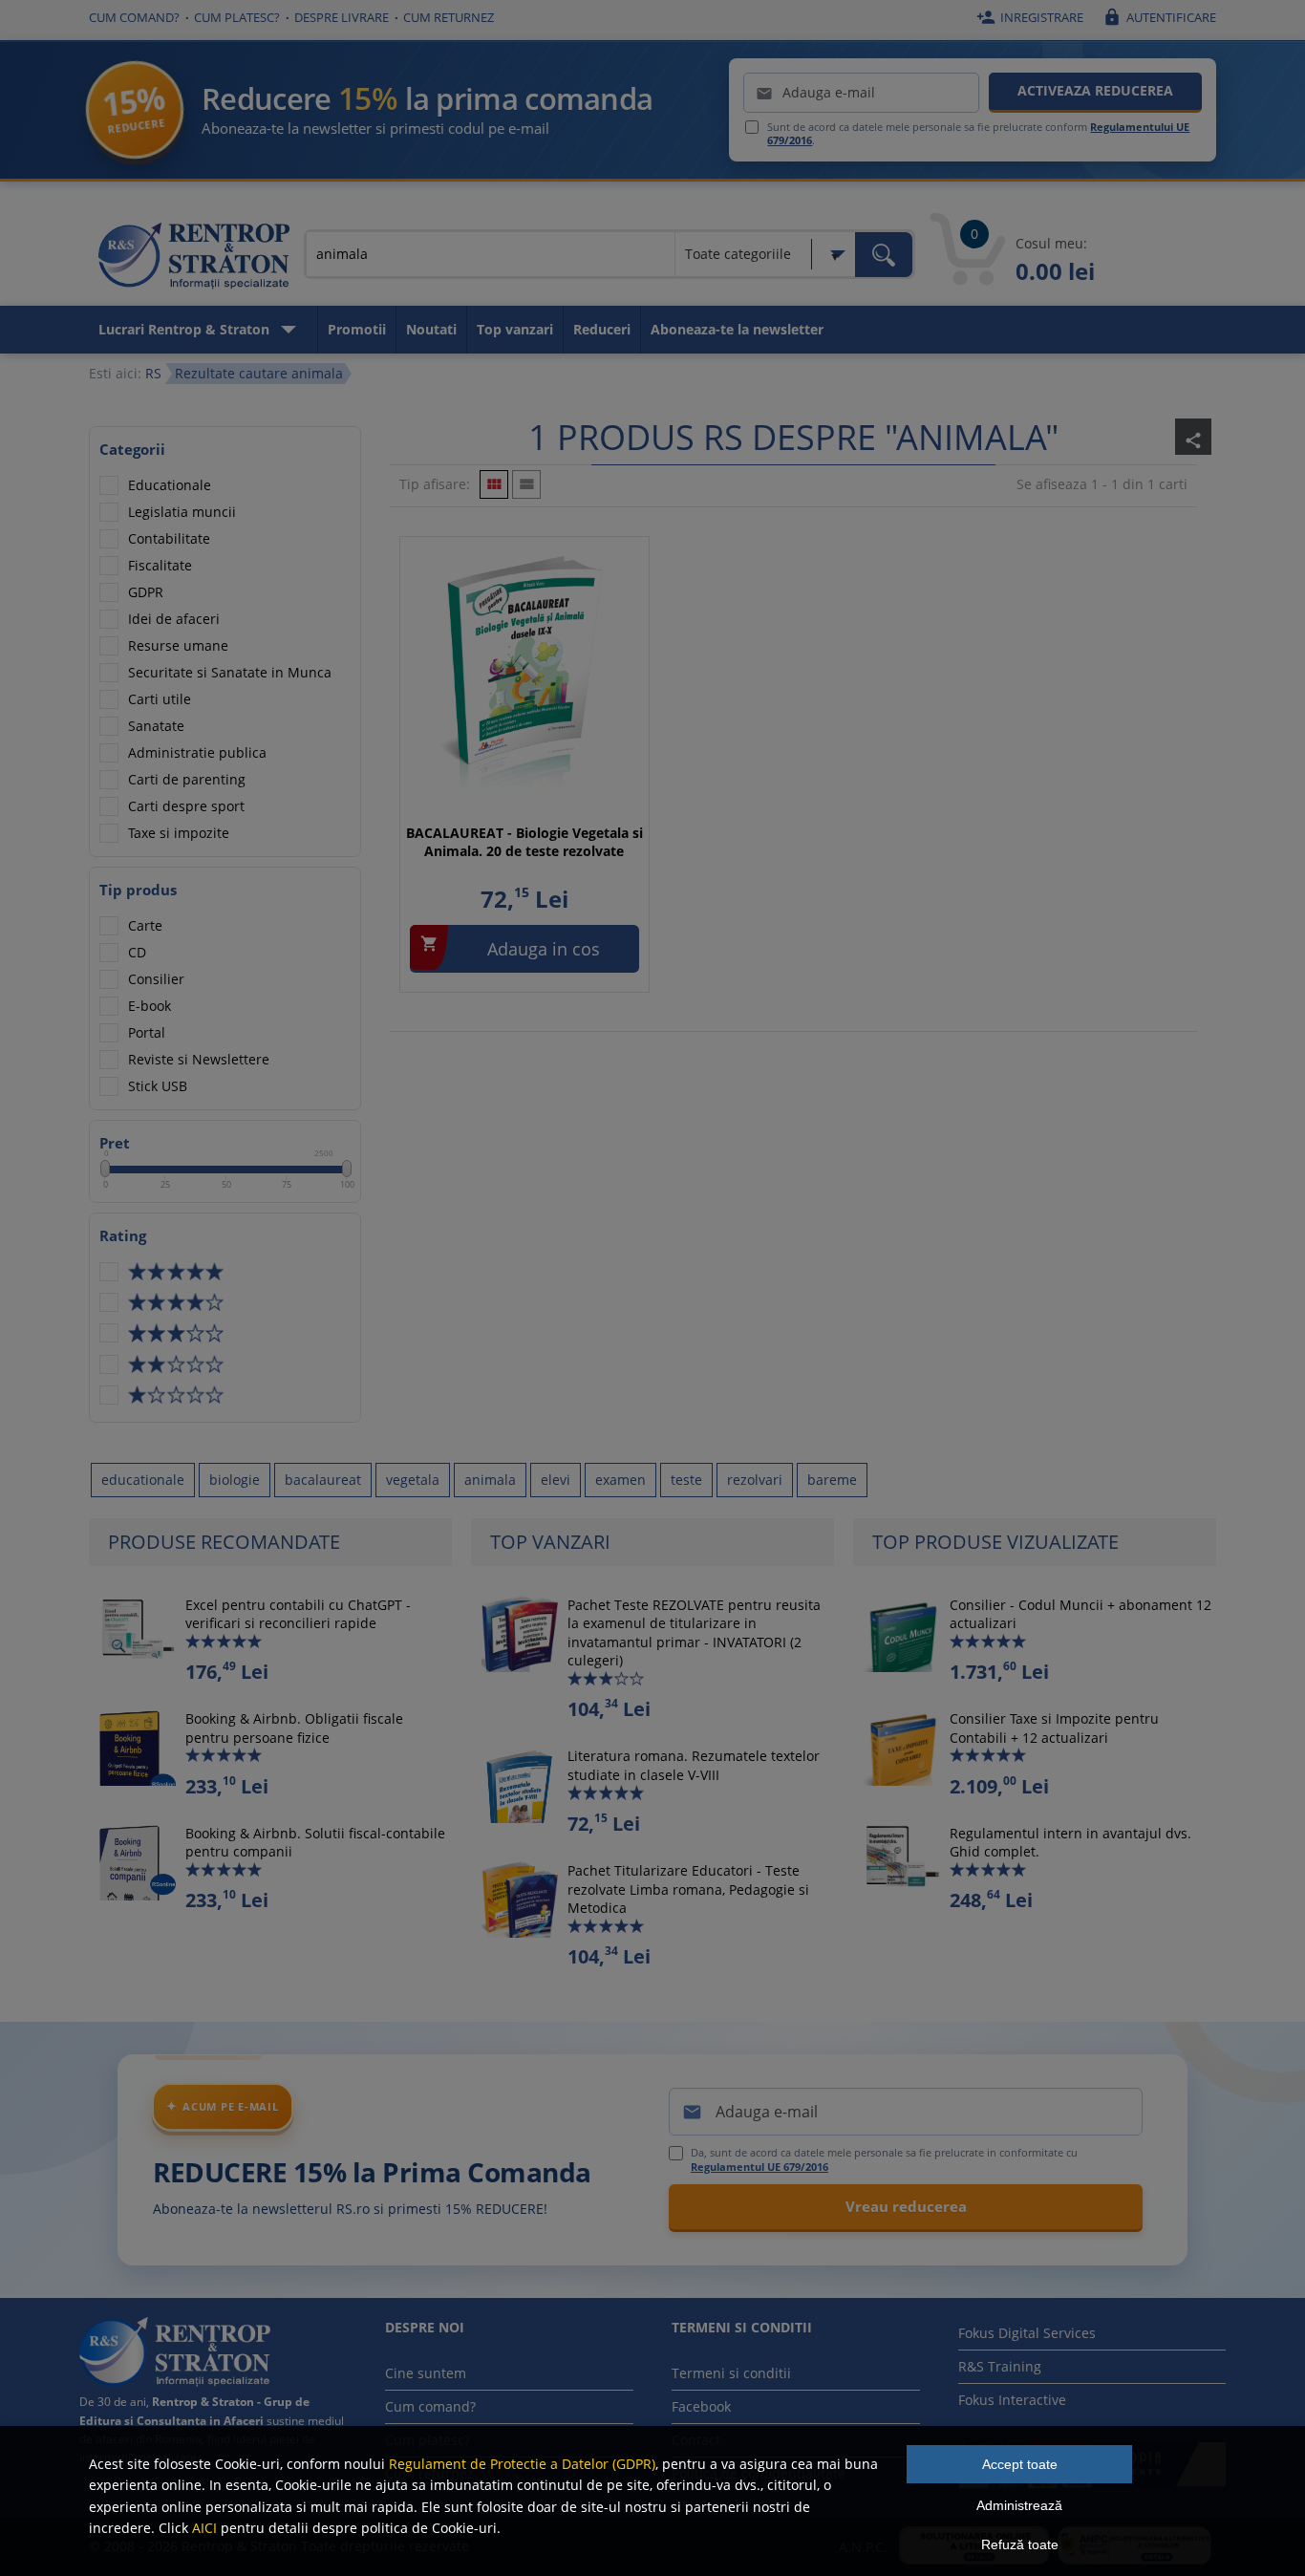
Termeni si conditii (731, 2373)
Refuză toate (1020, 2544)
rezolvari (755, 1480)
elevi (556, 1480)
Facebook (701, 2406)
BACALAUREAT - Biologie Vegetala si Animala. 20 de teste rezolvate (524, 842)
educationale (143, 1480)
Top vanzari (515, 329)
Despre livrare (342, 17)
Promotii (357, 329)
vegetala (413, 1480)
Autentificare (1159, 17)
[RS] (194, 259)
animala (490, 1480)
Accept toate (1020, 2464)
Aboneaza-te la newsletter (737, 329)
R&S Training (1000, 2366)
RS (153, 373)
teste (686, 1480)
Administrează (1019, 2505)
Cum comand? (134, 17)
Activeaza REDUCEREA (1095, 90)
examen (620, 1480)
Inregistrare (1030, 17)
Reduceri (602, 329)
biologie (235, 1480)
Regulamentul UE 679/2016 (759, 2167)
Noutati (431, 329)
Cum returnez (449, 17)
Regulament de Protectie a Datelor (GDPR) (522, 2464)
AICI (204, 2528)
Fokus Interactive (1012, 2400)
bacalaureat (323, 1480)
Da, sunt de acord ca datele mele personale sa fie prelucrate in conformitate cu (884, 2159)
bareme (832, 1480)
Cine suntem (426, 2373)
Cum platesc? (237, 17)
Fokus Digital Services (1027, 2333)
